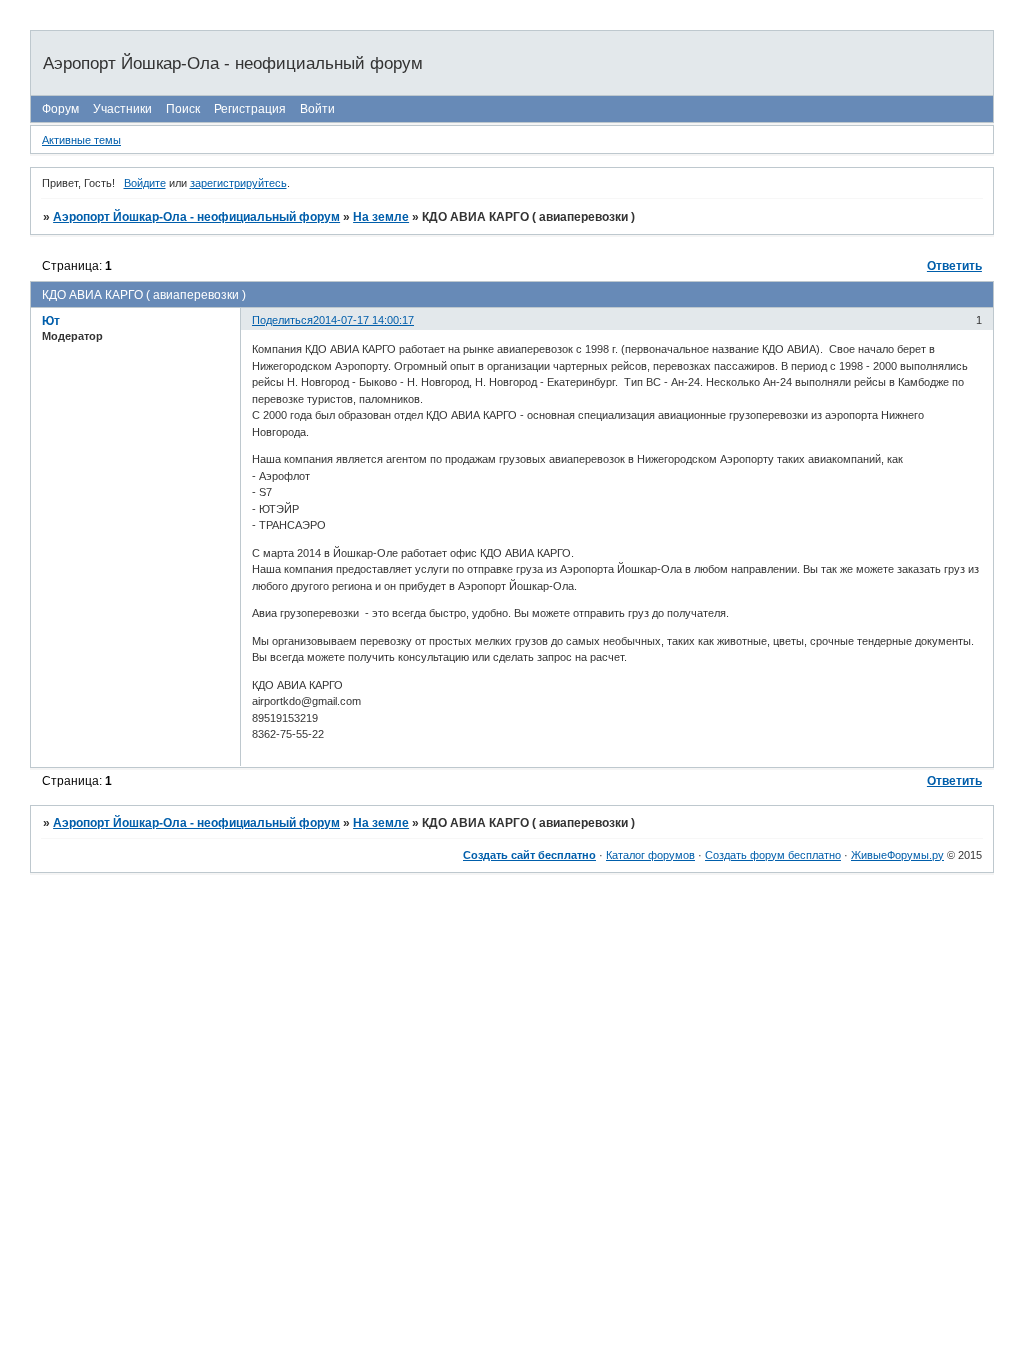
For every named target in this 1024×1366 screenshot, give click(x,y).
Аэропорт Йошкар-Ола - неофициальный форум (196, 217)
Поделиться (282, 320)
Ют (51, 321)
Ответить (954, 266)
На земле (381, 217)
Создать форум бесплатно (773, 855)
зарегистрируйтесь (238, 183)
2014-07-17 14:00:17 (363, 320)
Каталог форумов (650, 855)
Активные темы (81, 140)
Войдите (145, 183)
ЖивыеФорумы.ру (897, 855)
